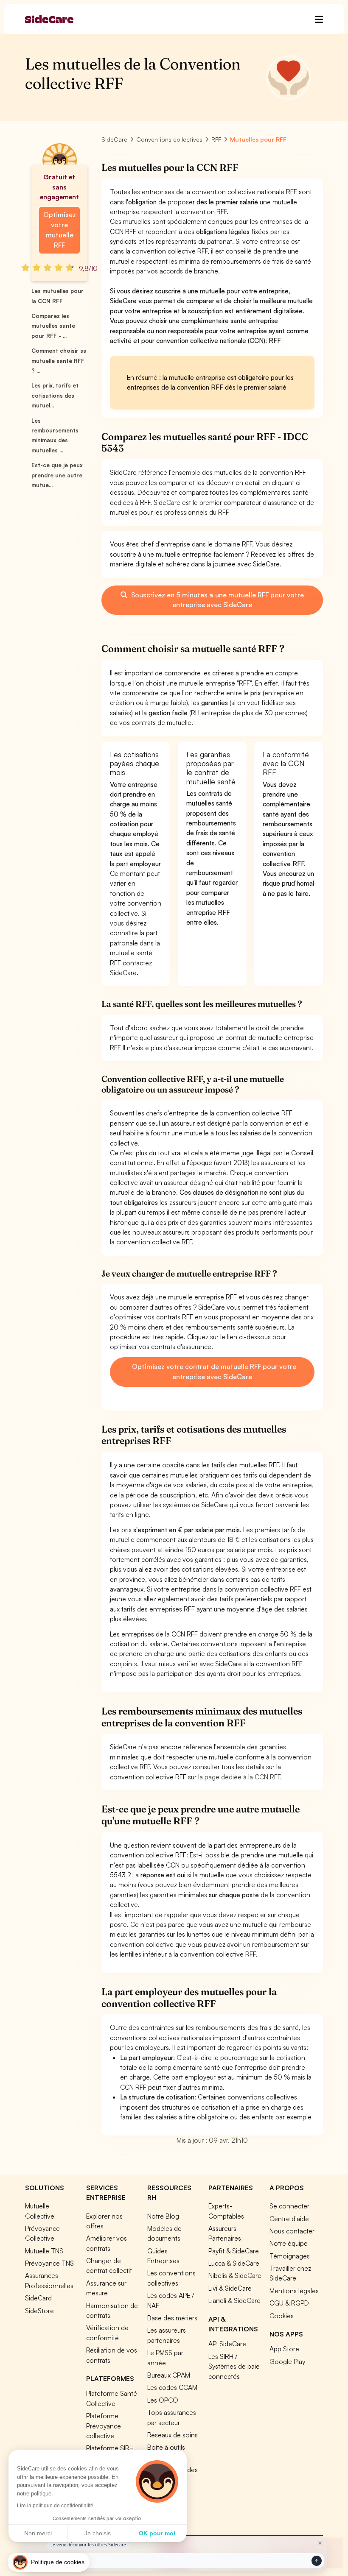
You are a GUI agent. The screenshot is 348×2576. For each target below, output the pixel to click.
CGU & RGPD (289, 2303)
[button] (49, 2562)
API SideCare (227, 2344)
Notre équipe (289, 2243)
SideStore (39, 2311)
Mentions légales (294, 2291)
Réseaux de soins (173, 2435)
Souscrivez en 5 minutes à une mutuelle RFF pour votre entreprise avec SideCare (216, 600)
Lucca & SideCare (234, 2263)
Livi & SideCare (230, 2288)
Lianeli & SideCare (234, 2300)
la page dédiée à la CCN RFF (239, 1777)
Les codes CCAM (172, 2387)
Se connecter (289, 2206)
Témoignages (290, 2256)
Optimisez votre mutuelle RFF (60, 230)
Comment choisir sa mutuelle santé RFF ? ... (59, 361)
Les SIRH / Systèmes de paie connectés (234, 2366)
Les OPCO (163, 2400)
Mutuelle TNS (44, 2251)
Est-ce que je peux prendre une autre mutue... (57, 475)
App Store (284, 2349)
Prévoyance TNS (49, 2263)
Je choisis (98, 2533)
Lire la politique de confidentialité (55, 2506)
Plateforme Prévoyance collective (104, 2426)
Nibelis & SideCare (235, 2275)
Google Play (287, 2361)
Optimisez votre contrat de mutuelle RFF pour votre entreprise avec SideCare (213, 1372)
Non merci (38, 2533)
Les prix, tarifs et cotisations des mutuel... (55, 395)
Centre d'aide (289, 2219)
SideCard (38, 2298)
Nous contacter (292, 2231)
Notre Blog (163, 2216)
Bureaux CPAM (169, 2375)
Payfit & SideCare (234, 2251)
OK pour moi (157, 2533)
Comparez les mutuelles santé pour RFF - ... (53, 326)
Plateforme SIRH (110, 2448)
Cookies (282, 2316)
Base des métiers (172, 2318)
